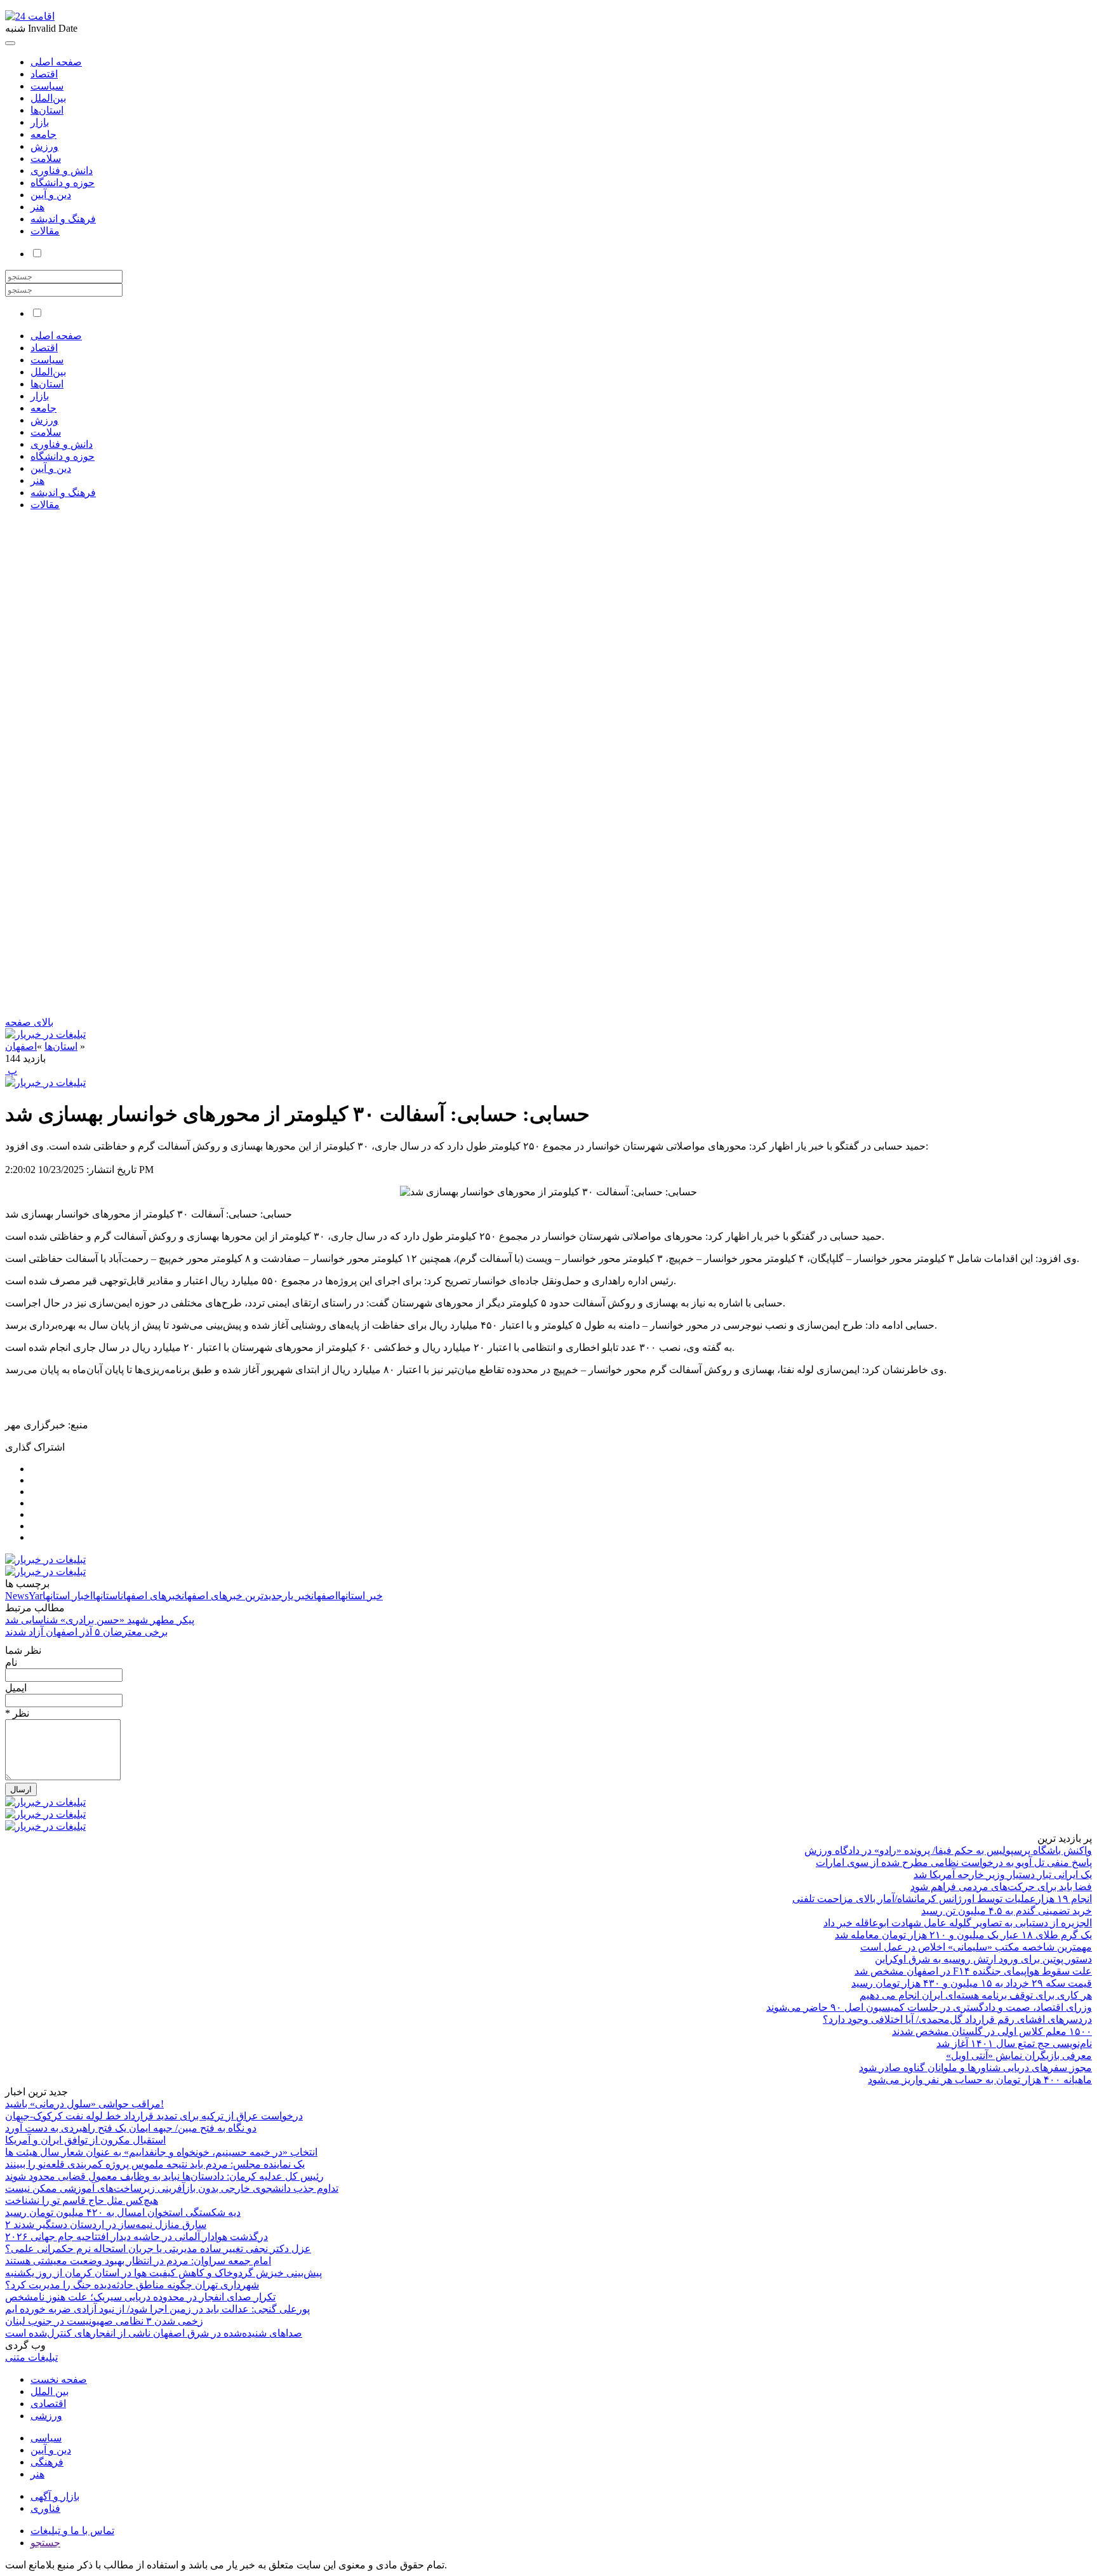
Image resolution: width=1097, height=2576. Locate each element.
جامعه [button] (43, 408)
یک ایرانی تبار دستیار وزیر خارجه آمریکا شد (1003, 1875)
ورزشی (46, 2416)
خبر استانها (360, 1596)
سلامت (46, 158)
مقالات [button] (45, 505)
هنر (37, 207)
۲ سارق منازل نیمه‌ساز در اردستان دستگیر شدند (106, 2224)
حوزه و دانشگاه (63, 183)
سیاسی (46, 2438)
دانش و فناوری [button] (62, 444)
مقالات (45, 231)
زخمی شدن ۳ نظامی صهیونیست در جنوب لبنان (104, 2321)
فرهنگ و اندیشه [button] (63, 493)
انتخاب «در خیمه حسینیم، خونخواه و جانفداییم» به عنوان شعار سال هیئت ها (161, 2152)
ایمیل (16, 1688)
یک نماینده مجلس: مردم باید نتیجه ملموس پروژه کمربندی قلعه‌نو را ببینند (155, 2164)
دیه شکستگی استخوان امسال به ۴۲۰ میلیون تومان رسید (123, 2212)
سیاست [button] (47, 360)
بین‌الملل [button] (48, 372)
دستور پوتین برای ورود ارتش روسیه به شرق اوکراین (983, 1959)
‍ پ (11, 1070)
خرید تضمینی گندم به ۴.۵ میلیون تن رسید (1007, 1911)
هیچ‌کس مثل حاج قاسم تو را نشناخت (82, 2200)
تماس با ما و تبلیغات (72, 2531)
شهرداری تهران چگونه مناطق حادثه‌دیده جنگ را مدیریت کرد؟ (132, 2285)
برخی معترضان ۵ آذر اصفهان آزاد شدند (86, 1632)
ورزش (44, 146)
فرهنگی (47, 2462)
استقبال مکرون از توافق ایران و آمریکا (85, 2140)
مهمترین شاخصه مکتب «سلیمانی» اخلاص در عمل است (976, 1947)
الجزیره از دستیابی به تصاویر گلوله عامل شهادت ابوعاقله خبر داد (958, 1923)
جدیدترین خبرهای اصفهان (232, 1596)
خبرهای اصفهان (151, 1596)
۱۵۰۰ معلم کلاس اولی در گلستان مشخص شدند (992, 2031)
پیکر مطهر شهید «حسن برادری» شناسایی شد (100, 1620)
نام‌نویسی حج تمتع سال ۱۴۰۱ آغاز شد (1014, 2043)
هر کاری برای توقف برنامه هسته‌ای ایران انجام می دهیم (976, 1995)
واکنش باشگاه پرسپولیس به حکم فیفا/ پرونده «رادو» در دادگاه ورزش (948, 1850)
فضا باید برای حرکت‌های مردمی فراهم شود (1001, 1887)
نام (11, 1662)
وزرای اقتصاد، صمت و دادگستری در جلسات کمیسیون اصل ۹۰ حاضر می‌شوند (929, 2007)
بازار (40, 122)
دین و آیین (51, 195)
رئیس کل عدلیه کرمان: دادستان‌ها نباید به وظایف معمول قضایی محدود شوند (164, 2176)
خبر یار (297, 1596)
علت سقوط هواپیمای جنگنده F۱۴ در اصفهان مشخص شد (973, 1971)
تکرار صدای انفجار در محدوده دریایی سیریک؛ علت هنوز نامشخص (140, 2297)
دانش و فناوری (62, 171)
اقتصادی (48, 2404)
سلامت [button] (46, 432)
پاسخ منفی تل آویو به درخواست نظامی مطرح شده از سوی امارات (954, 1862)
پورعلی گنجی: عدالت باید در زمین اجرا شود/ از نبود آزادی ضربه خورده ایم (157, 2309)
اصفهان (21, 1046)
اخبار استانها (68, 1596)
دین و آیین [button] (51, 468)
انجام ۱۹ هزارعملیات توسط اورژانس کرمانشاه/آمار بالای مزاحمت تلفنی (942, 1899)
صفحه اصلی (56, 62)
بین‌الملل (48, 98)
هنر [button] (37, 480)
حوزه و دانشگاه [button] (63, 456)
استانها (107, 1596)
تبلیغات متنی (31, 2357)
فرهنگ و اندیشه (63, 219)
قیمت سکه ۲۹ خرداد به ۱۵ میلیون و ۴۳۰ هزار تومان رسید (972, 1983)
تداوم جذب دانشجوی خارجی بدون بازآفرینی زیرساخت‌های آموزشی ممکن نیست (172, 2188)
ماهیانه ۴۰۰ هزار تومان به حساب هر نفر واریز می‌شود (980, 2080)
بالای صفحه (29, 1022)
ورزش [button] (44, 420)
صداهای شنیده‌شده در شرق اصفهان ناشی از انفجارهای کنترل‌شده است (154, 2333)
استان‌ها (47, 110)
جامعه (43, 134)
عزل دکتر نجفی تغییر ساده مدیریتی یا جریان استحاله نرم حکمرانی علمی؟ (158, 2249)
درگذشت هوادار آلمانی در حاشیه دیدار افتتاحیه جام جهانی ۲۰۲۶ (136, 2237)
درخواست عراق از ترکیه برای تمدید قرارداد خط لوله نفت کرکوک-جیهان (154, 2116)
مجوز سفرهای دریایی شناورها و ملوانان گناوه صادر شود (975, 2068)
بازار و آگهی (55, 2496)
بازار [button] (40, 396)
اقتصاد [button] (44, 348)
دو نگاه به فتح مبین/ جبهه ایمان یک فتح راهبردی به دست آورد (131, 2128)
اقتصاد (44, 74)
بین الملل (50, 2392)
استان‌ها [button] (47, 384)
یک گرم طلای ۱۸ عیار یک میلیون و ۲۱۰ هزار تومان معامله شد (963, 1935)
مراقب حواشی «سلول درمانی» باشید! (84, 2104)
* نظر (17, 1713)
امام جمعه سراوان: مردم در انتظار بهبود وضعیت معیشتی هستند (138, 2261)
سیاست (47, 86)
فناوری (45, 2508)
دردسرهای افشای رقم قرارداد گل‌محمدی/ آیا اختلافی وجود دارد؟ (957, 2019)
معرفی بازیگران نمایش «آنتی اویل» (1019, 2056)
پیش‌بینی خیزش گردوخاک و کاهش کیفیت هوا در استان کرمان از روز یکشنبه (163, 2273)
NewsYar (24, 1596)
